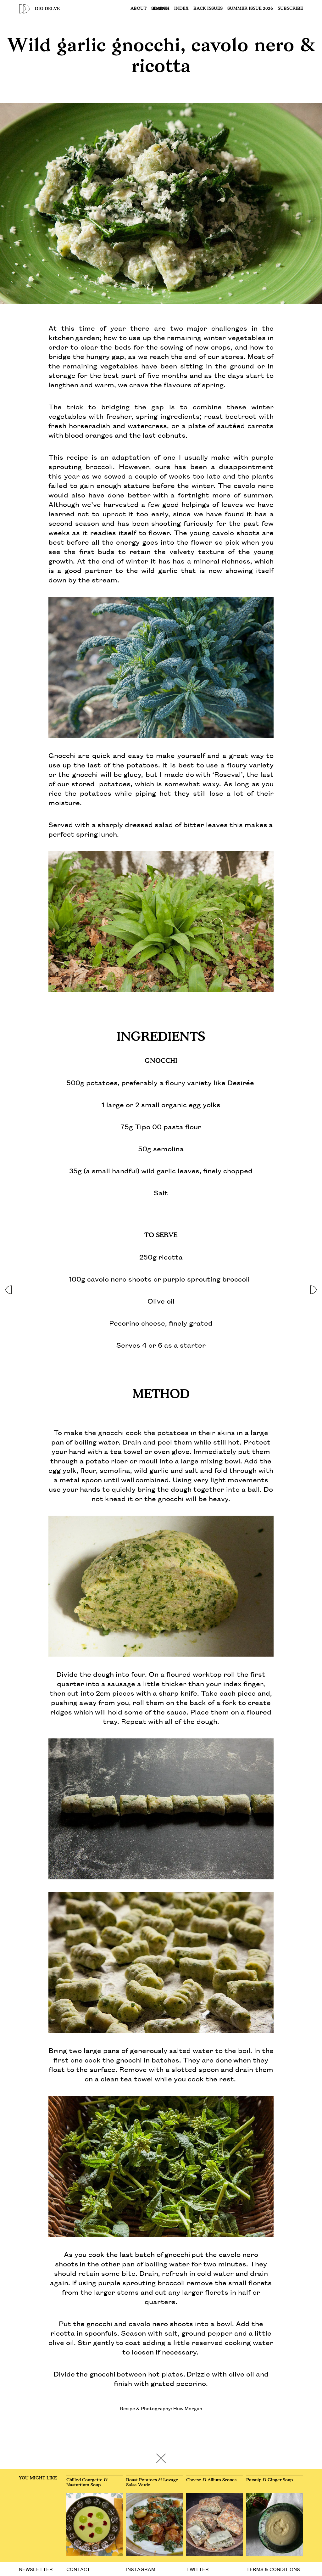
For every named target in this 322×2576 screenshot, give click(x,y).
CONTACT (78, 2569)
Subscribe (290, 8)
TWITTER (197, 2569)
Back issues (208, 8)
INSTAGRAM (141, 2569)
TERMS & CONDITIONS (273, 2569)
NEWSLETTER (36, 2569)
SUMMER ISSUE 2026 (250, 8)
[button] (8, 1288)
